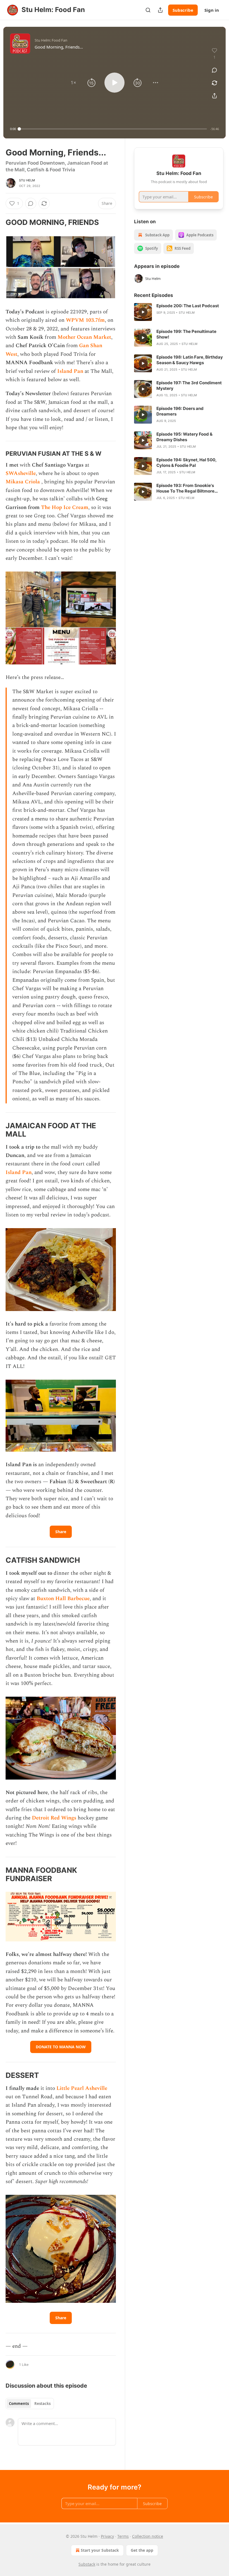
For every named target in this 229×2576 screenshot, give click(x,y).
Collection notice (148, 2536)
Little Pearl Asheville (82, 2088)
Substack (87, 2564)
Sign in (212, 10)
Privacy (107, 2536)
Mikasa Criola (23, 482)
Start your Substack (100, 2550)
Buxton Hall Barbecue (63, 1599)
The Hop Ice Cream (65, 507)
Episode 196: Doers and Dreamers (180, 411)
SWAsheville (21, 473)
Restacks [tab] (42, 2404)
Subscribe (183, 10)
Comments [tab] (19, 2404)
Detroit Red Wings (54, 1818)
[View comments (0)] (214, 70)
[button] (73, 83)
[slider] (113, 129)
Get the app (142, 2550)
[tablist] (30, 2404)
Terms (123, 2536)
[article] (179, 312)
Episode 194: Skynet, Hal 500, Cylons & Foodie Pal (186, 463)
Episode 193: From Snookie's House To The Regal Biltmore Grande (185, 488)
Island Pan (70, 371)
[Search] (148, 10)
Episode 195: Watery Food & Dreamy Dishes (184, 437)
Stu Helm (27, 180)
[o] (143, 312)
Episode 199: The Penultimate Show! (186, 334)
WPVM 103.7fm (85, 320)
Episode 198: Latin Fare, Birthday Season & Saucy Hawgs (190, 360)
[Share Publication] (160, 10)
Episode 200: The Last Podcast (188, 306)
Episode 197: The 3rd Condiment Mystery (189, 386)
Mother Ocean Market (84, 337)
